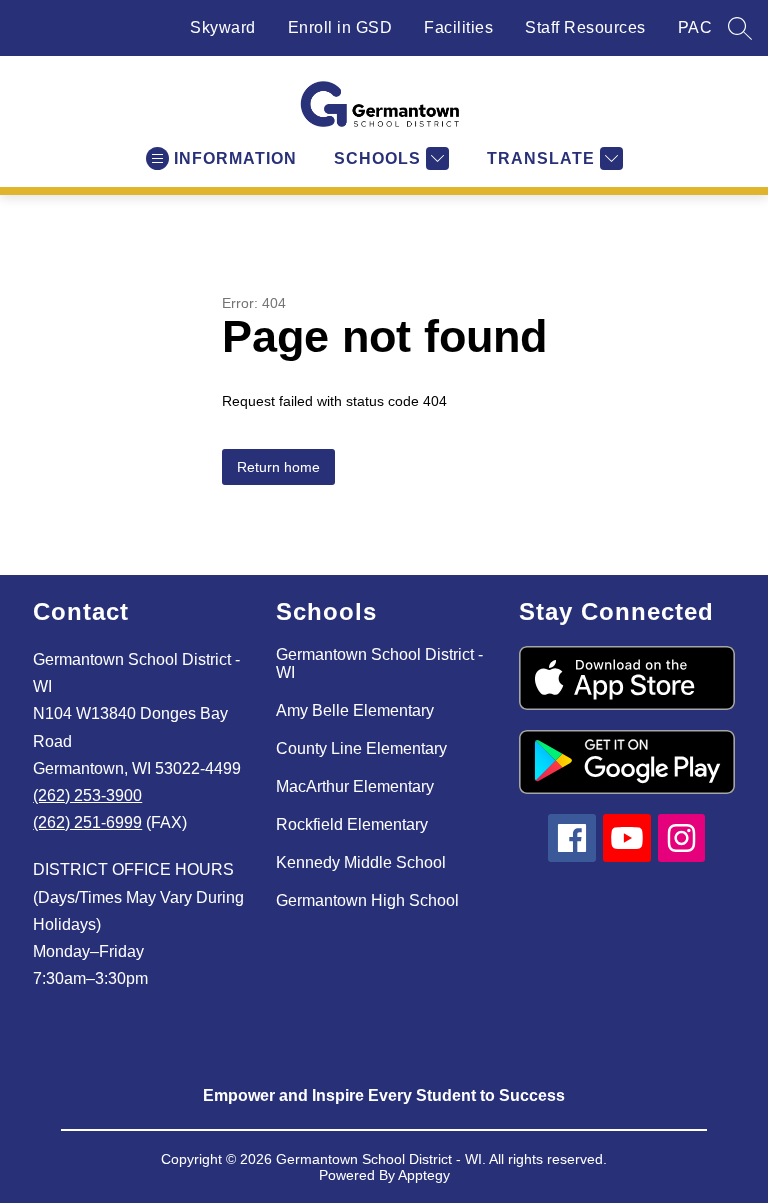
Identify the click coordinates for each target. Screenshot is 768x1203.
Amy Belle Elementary (355, 710)
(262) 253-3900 (87, 795)
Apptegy (424, 1175)
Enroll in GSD (340, 27)
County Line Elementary (361, 748)
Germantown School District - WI (379, 663)
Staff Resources (585, 27)
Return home (278, 467)
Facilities (458, 27)
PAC (695, 27)
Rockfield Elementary (352, 824)
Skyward (223, 27)
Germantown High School (367, 900)
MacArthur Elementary (355, 786)
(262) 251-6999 (87, 822)
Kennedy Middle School (361, 862)
